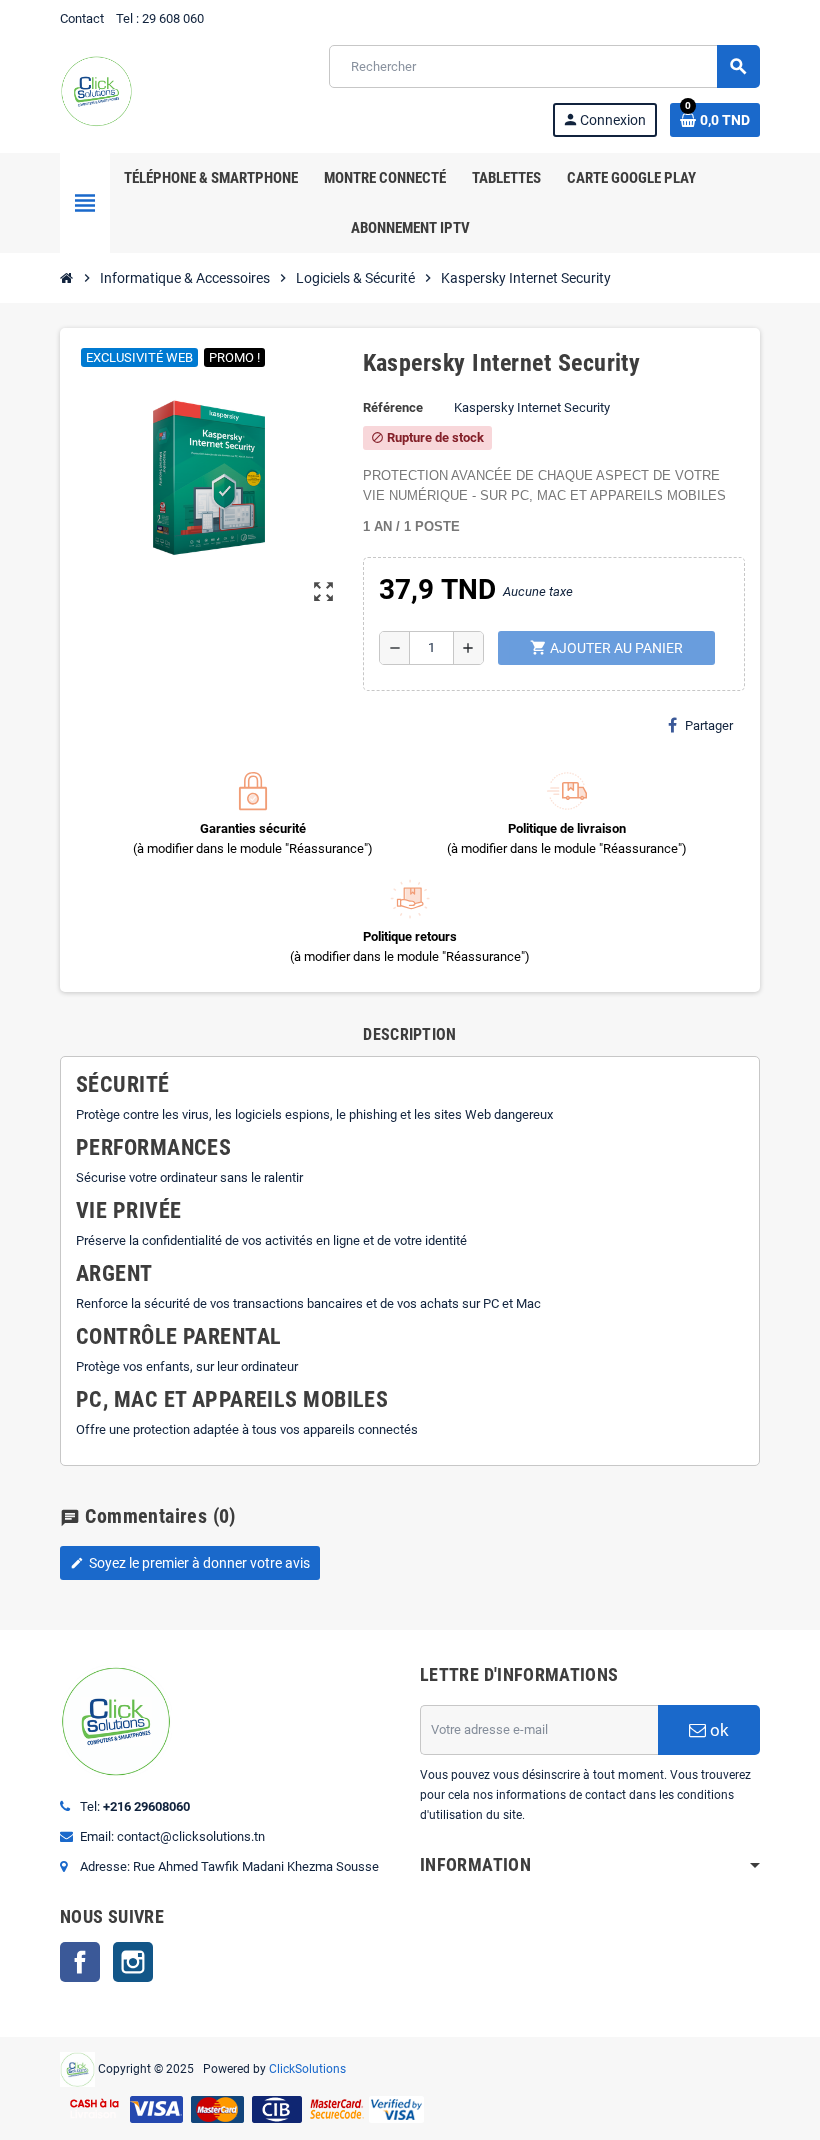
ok (717, 1730)
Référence (393, 407)
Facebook (80, 1962)
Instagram (133, 1962)
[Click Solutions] (96, 89)
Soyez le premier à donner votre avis (190, 1563)
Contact (82, 18)
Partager (709, 725)
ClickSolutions (307, 2068)
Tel (124, 18)
